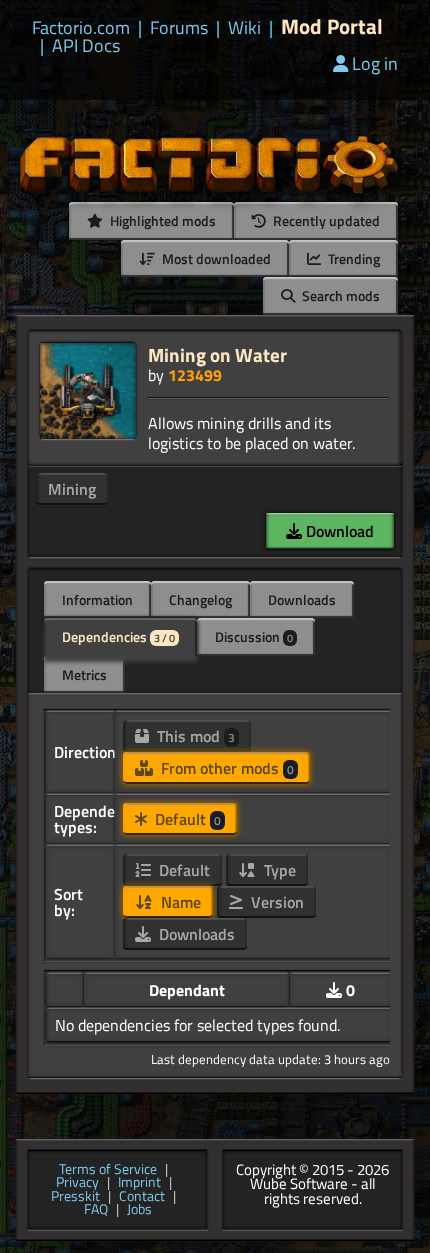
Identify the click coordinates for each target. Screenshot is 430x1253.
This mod (194, 736)
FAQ (96, 1210)
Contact (142, 1197)
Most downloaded (215, 258)
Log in (375, 63)
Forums (179, 28)
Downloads (302, 599)
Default (186, 819)
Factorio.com (81, 28)
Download (338, 531)
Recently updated (325, 220)
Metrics (84, 674)
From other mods (225, 768)
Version (275, 902)
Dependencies (118, 636)
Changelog (200, 599)
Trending (352, 258)
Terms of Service (108, 1170)
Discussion (254, 636)
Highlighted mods (161, 220)
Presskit (75, 1197)
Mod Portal (332, 26)
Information (97, 599)
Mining (72, 489)
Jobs (139, 1210)
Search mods (339, 295)
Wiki (244, 28)
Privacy (77, 1183)
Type (278, 870)
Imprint (139, 1183)
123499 (195, 375)
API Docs (86, 46)
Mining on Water (217, 354)
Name (179, 902)
